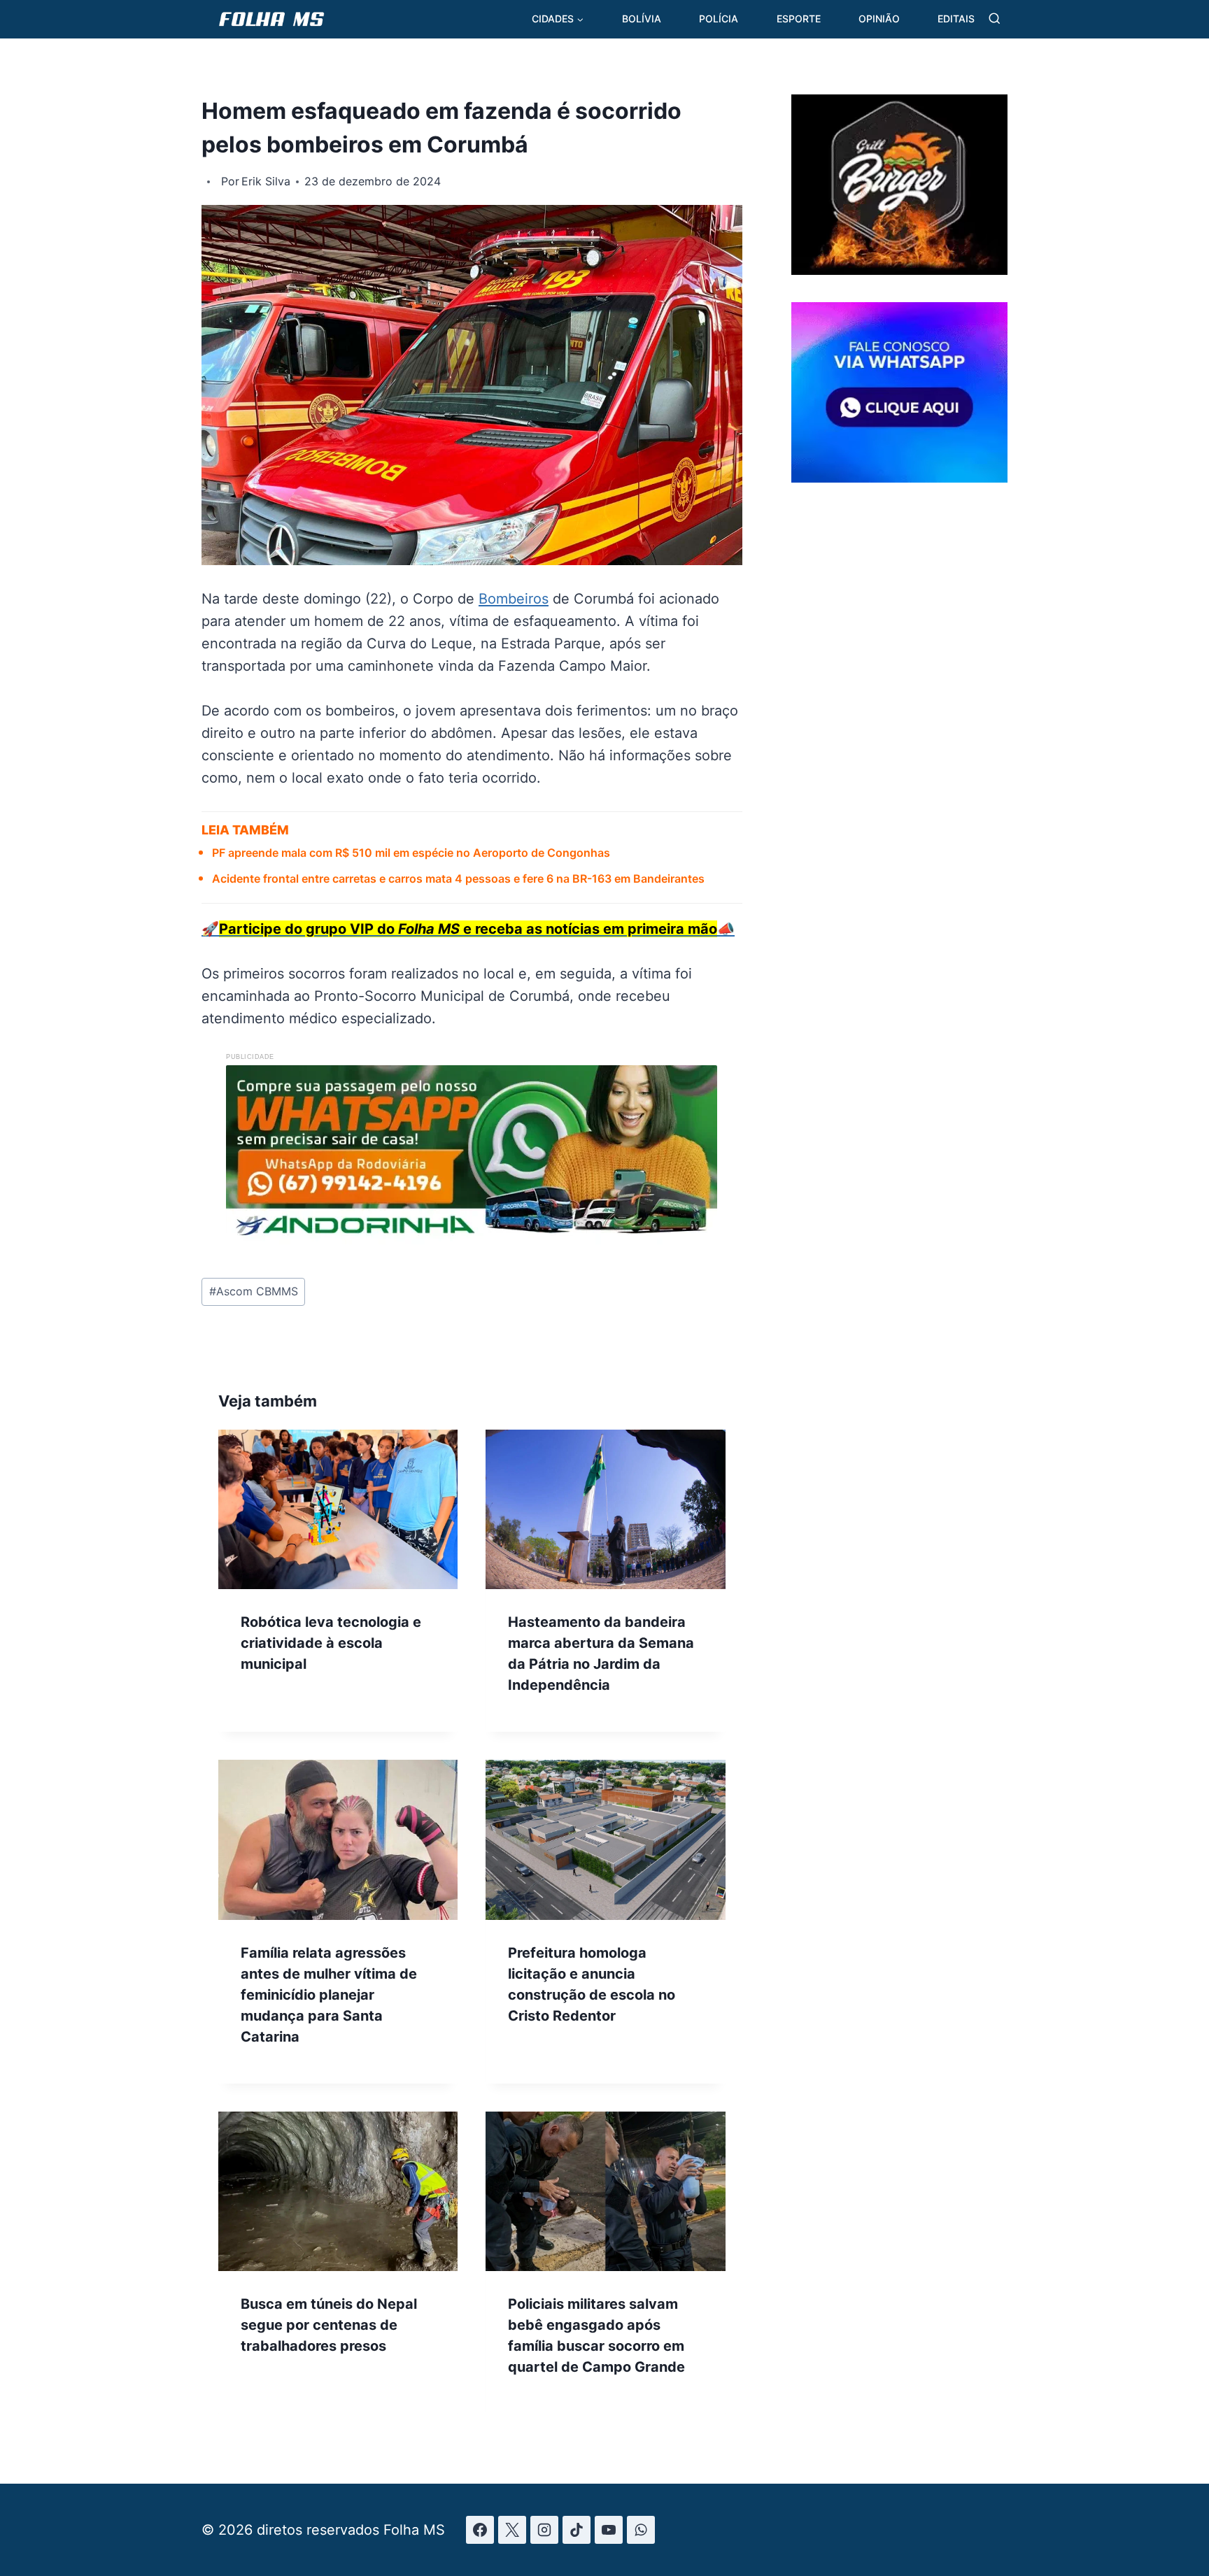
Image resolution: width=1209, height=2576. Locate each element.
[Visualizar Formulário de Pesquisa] (995, 19)
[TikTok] (577, 2530)
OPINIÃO (879, 19)
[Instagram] (544, 2530)
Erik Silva (266, 181)
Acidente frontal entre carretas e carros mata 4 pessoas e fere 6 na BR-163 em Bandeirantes (458, 878)
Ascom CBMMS (254, 1291)
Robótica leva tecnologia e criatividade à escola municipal (331, 1643)
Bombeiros (514, 599)
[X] (512, 2530)
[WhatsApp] (641, 2530)
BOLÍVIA (642, 19)
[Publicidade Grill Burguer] (899, 270)
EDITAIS (956, 19)
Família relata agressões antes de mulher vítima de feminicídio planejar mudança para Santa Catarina (329, 1995)
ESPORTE (799, 19)
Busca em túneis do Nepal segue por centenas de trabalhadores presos (329, 2325)
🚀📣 (468, 929)
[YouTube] (609, 2530)
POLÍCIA (719, 19)
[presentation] (338, 1509)
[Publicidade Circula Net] (899, 477)
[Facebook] (480, 2530)
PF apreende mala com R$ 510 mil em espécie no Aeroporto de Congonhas (411, 853)
